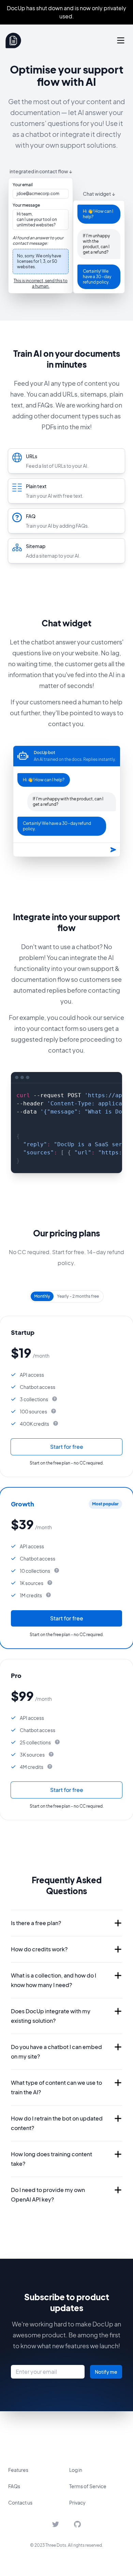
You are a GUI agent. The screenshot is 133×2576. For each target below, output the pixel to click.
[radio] (42, 1296)
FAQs (14, 2486)
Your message (26, 205)
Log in (76, 2470)
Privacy (77, 2502)
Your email (23, 185)
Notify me (106, 2372)
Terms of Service (88, 2486)
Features (18, 2470)
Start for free (67, 1447)
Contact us (20, 2502)
